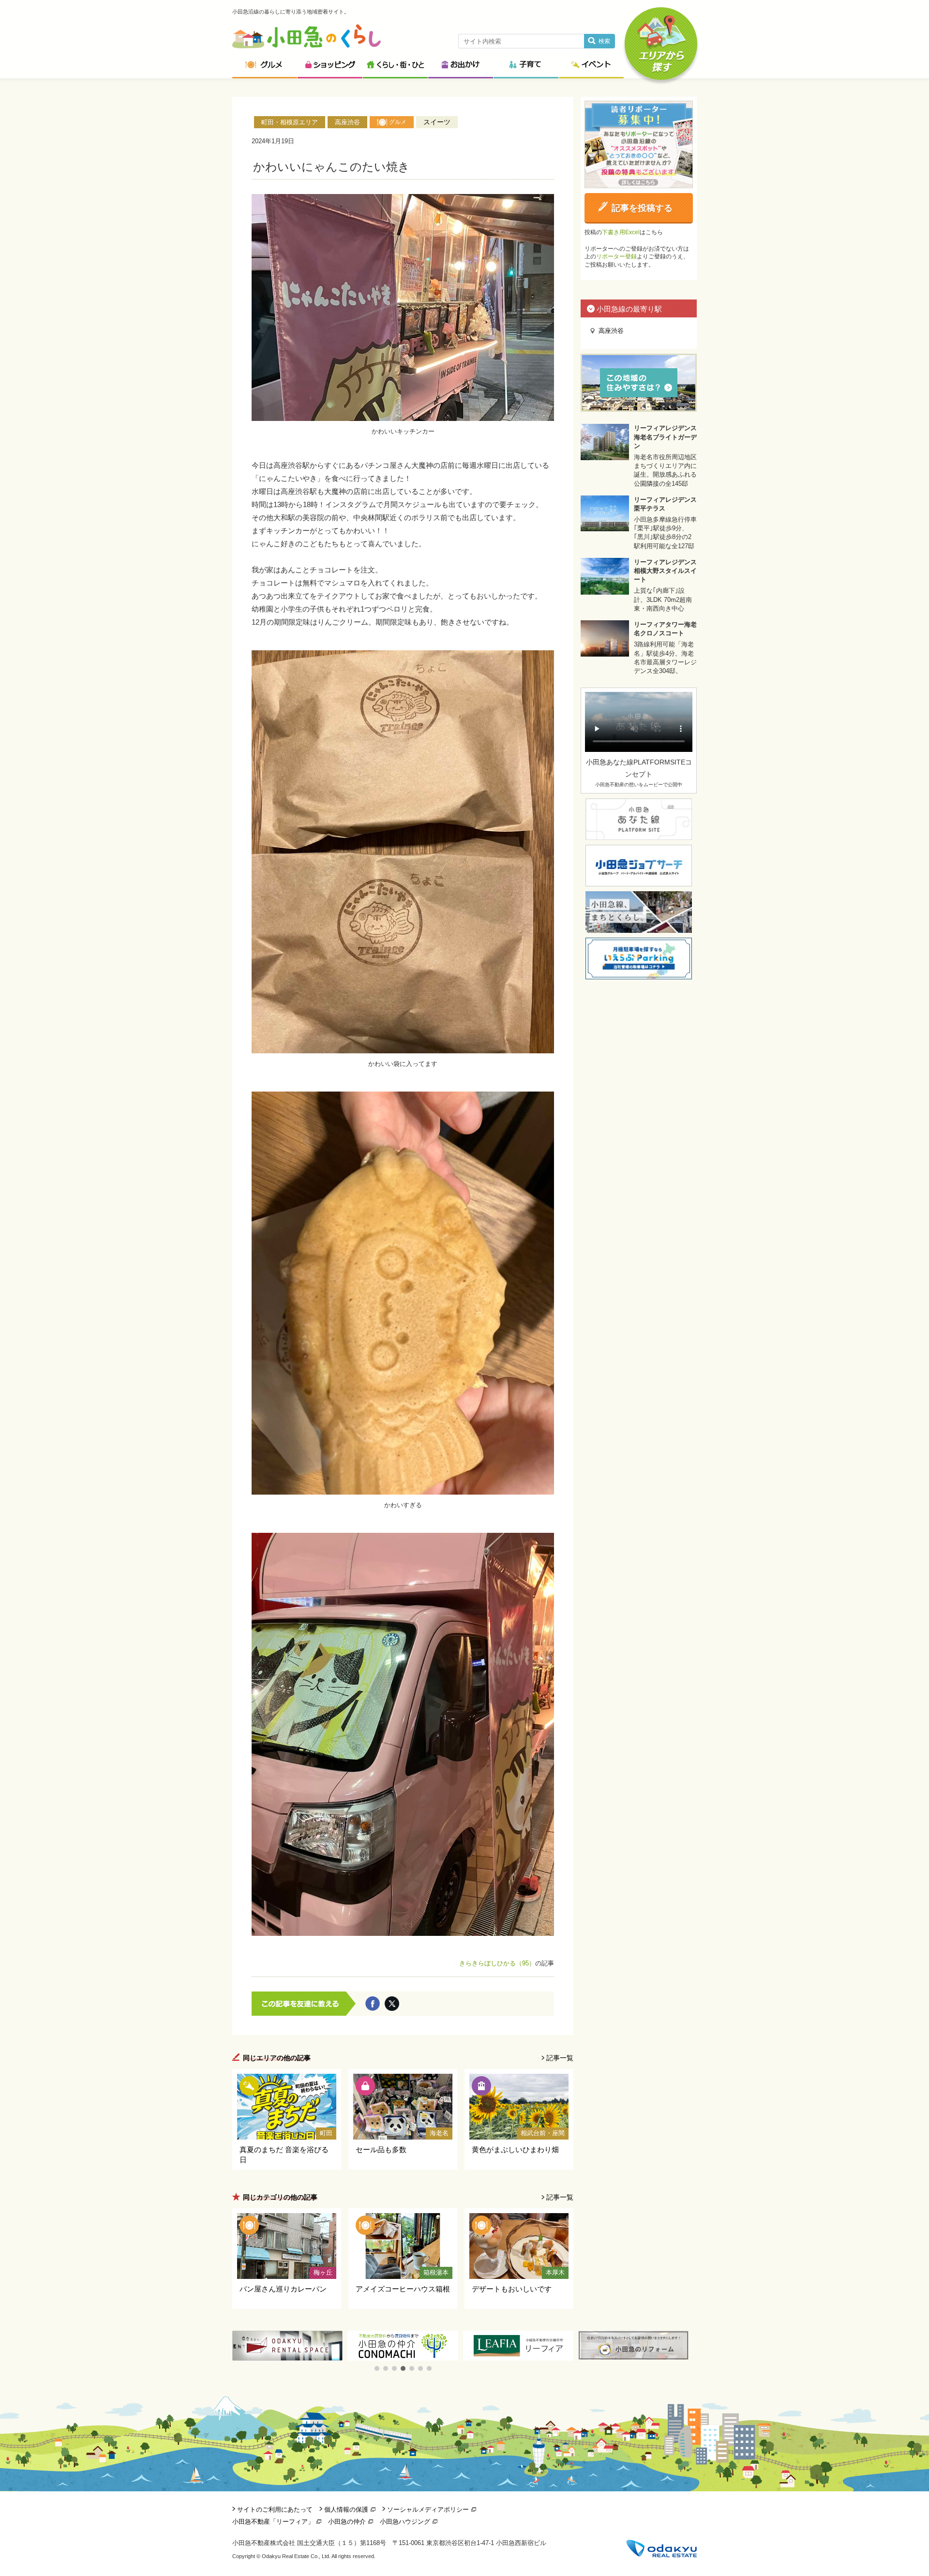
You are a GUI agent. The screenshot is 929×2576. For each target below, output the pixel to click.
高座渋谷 (347, 122)
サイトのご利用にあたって (275, 2509)
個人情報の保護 (346, 2509)
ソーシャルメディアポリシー (428, 2509)
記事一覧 (560, 2058)
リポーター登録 (616, 256)
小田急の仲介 (347, 2522)
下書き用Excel (621, 232)
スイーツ (437, 122)
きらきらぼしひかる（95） (497, 1963)
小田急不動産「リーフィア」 (273, 2522)
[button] (377, 2368)
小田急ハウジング (405, 2522)
